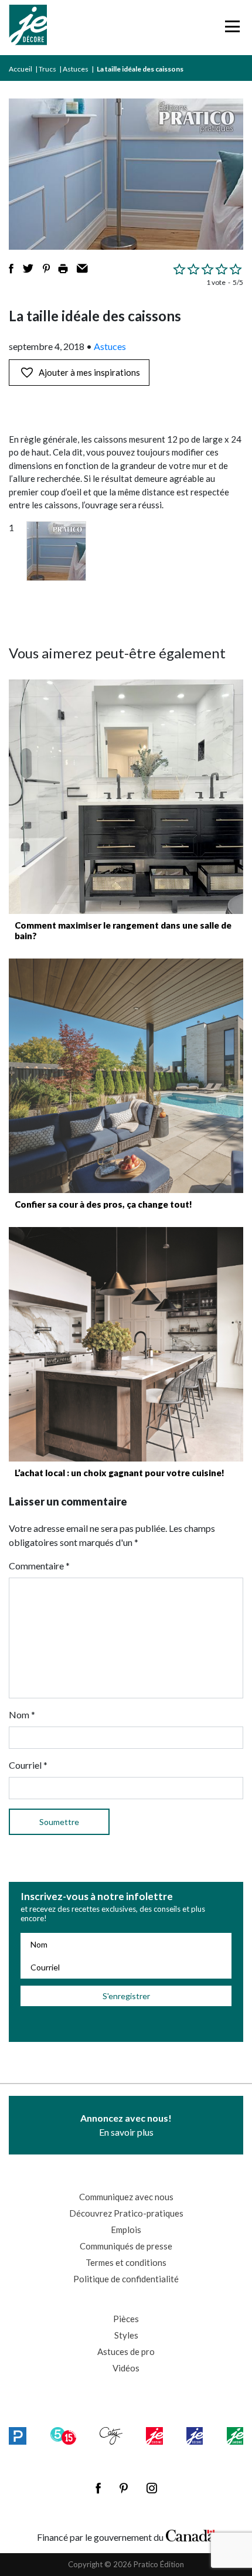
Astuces (76, 69)
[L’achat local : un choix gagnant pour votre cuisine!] (126, 1344)
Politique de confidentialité (126, 2279)
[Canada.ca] (190, 2534)
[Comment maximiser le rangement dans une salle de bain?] (126, 797)
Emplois (126, 2230)
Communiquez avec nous (126, 2197)
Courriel (28, 1765)
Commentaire (39, 1566)
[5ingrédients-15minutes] (63, 2436)
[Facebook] (98, 2488)
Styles (126, 2335)
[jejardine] (235, 2436)
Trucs (47, 69)
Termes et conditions (126, 2262)
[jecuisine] (154, 2436)
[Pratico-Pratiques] (18, 2436)
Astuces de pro (126, 2351)
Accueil (21, 69)
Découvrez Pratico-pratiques (126, 2213)
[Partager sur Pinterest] (46, 269)
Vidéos (126, 2368)
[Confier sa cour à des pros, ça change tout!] (126, 1076)
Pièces (126, 2319)
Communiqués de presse (126, 2246)
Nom (22, 1714)
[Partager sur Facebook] (11, 269)
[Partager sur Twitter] (28, 269)
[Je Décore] (28, 28)
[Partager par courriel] (82, 269)
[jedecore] (195, 2436)
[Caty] (111, 2436)
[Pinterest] (124, 2488)
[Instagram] (152, 2488)
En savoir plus (126, 2125)
